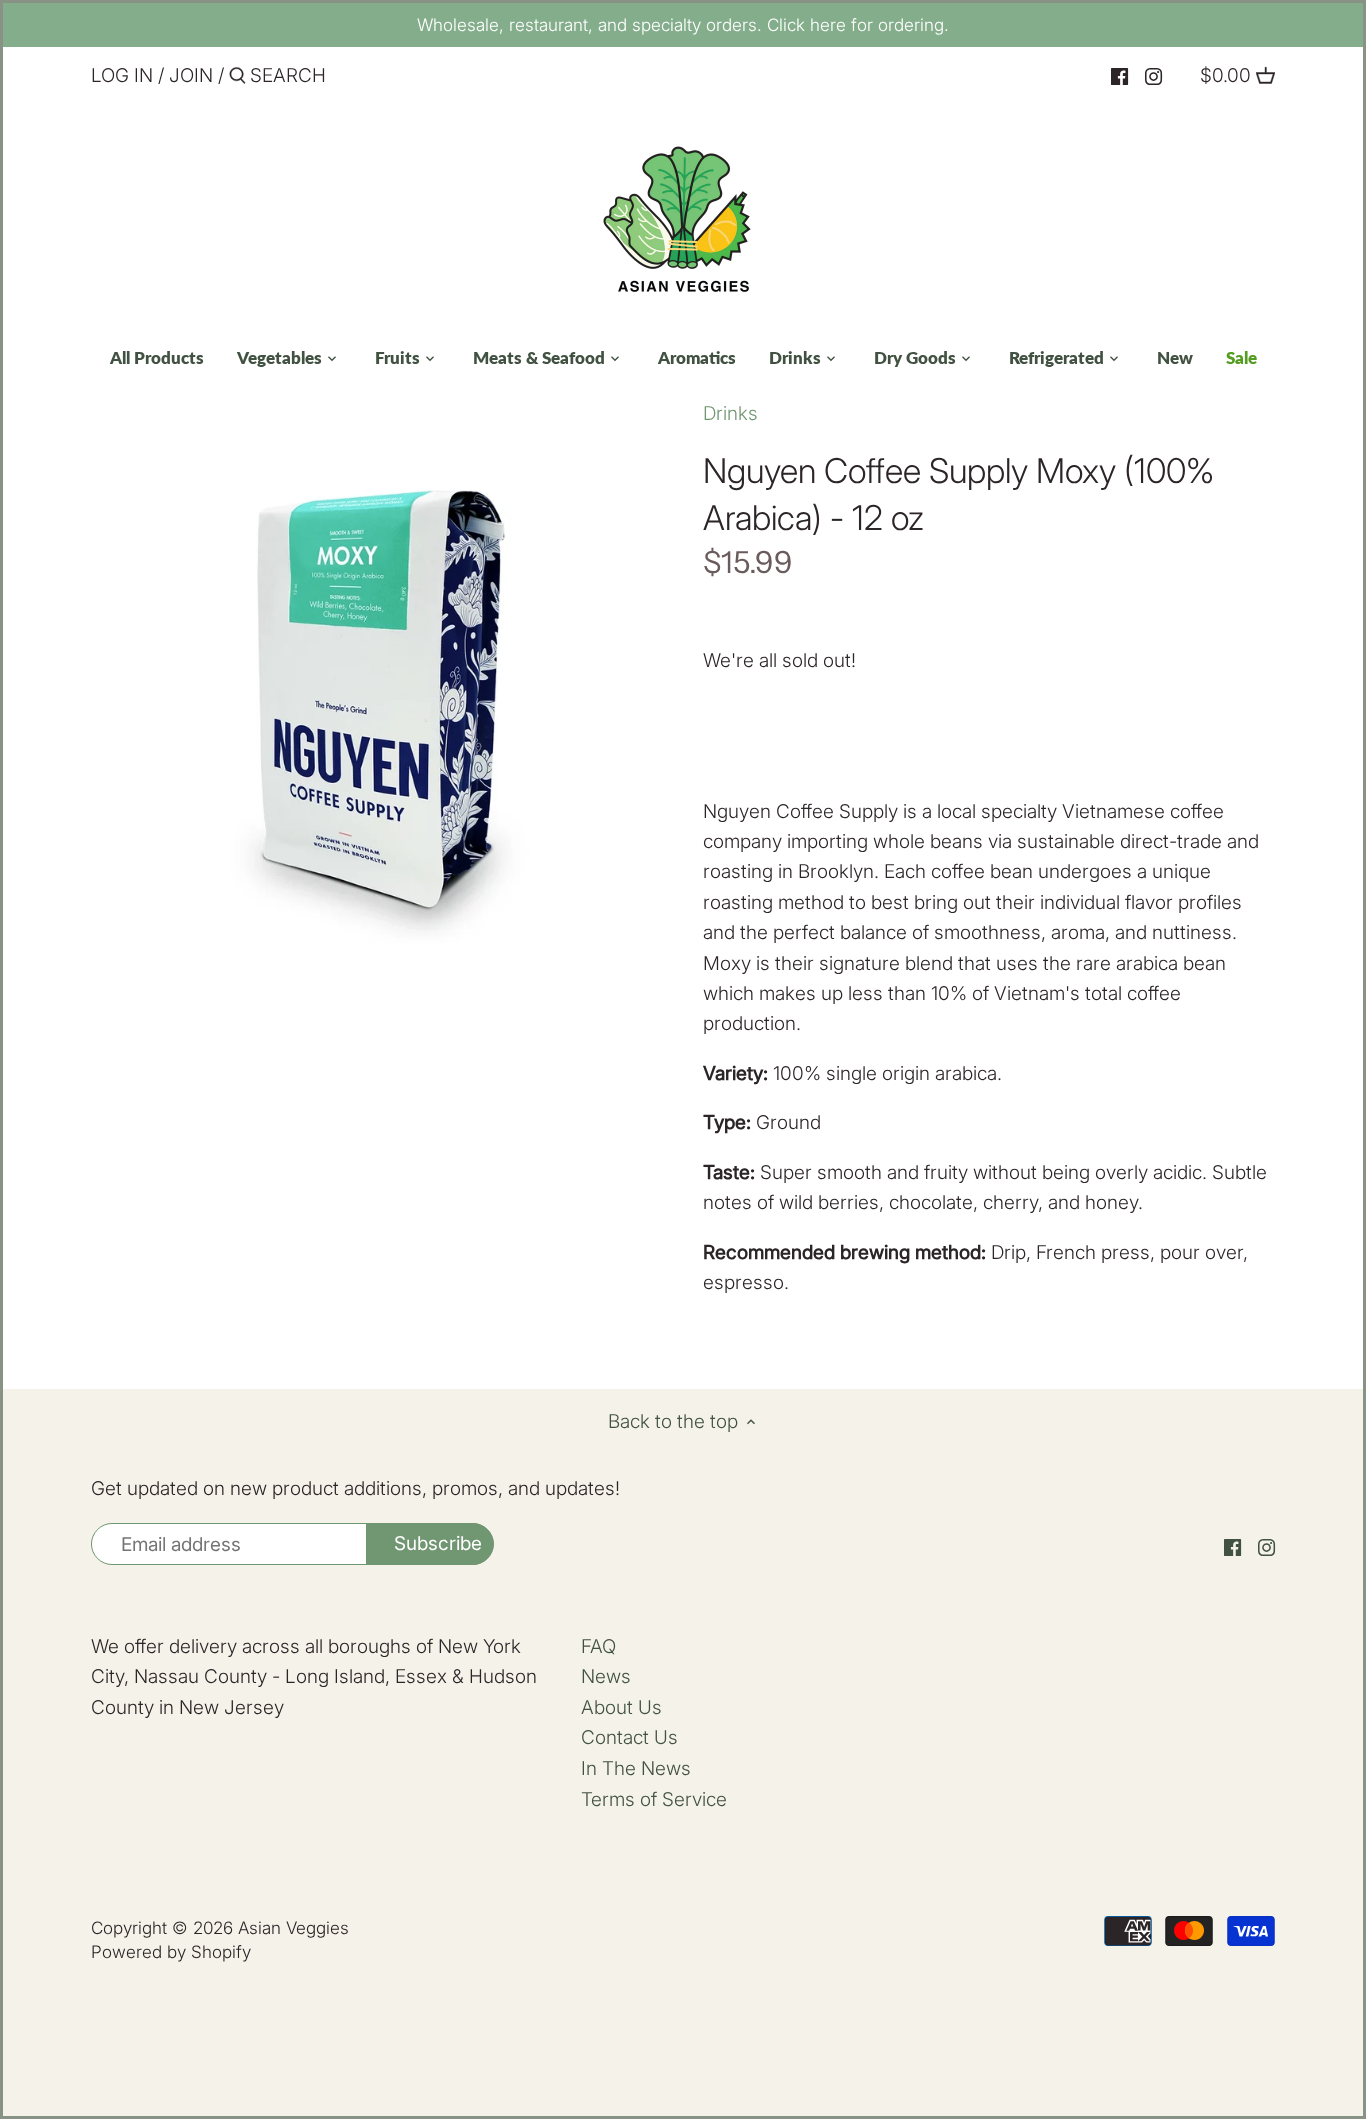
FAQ (598, 1646)
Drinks (730, 413)
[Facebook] (1119, 76)
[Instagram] (1153, 76)
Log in (122, 75)
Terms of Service (654, 1799)
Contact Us (629, 1737)
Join (191, 75)
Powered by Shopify (171, 1951)
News (606, 1676)
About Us (621, 1707)
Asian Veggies (293, 1927)
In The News (636, 1768)
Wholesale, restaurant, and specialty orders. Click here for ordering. (683, 24)
